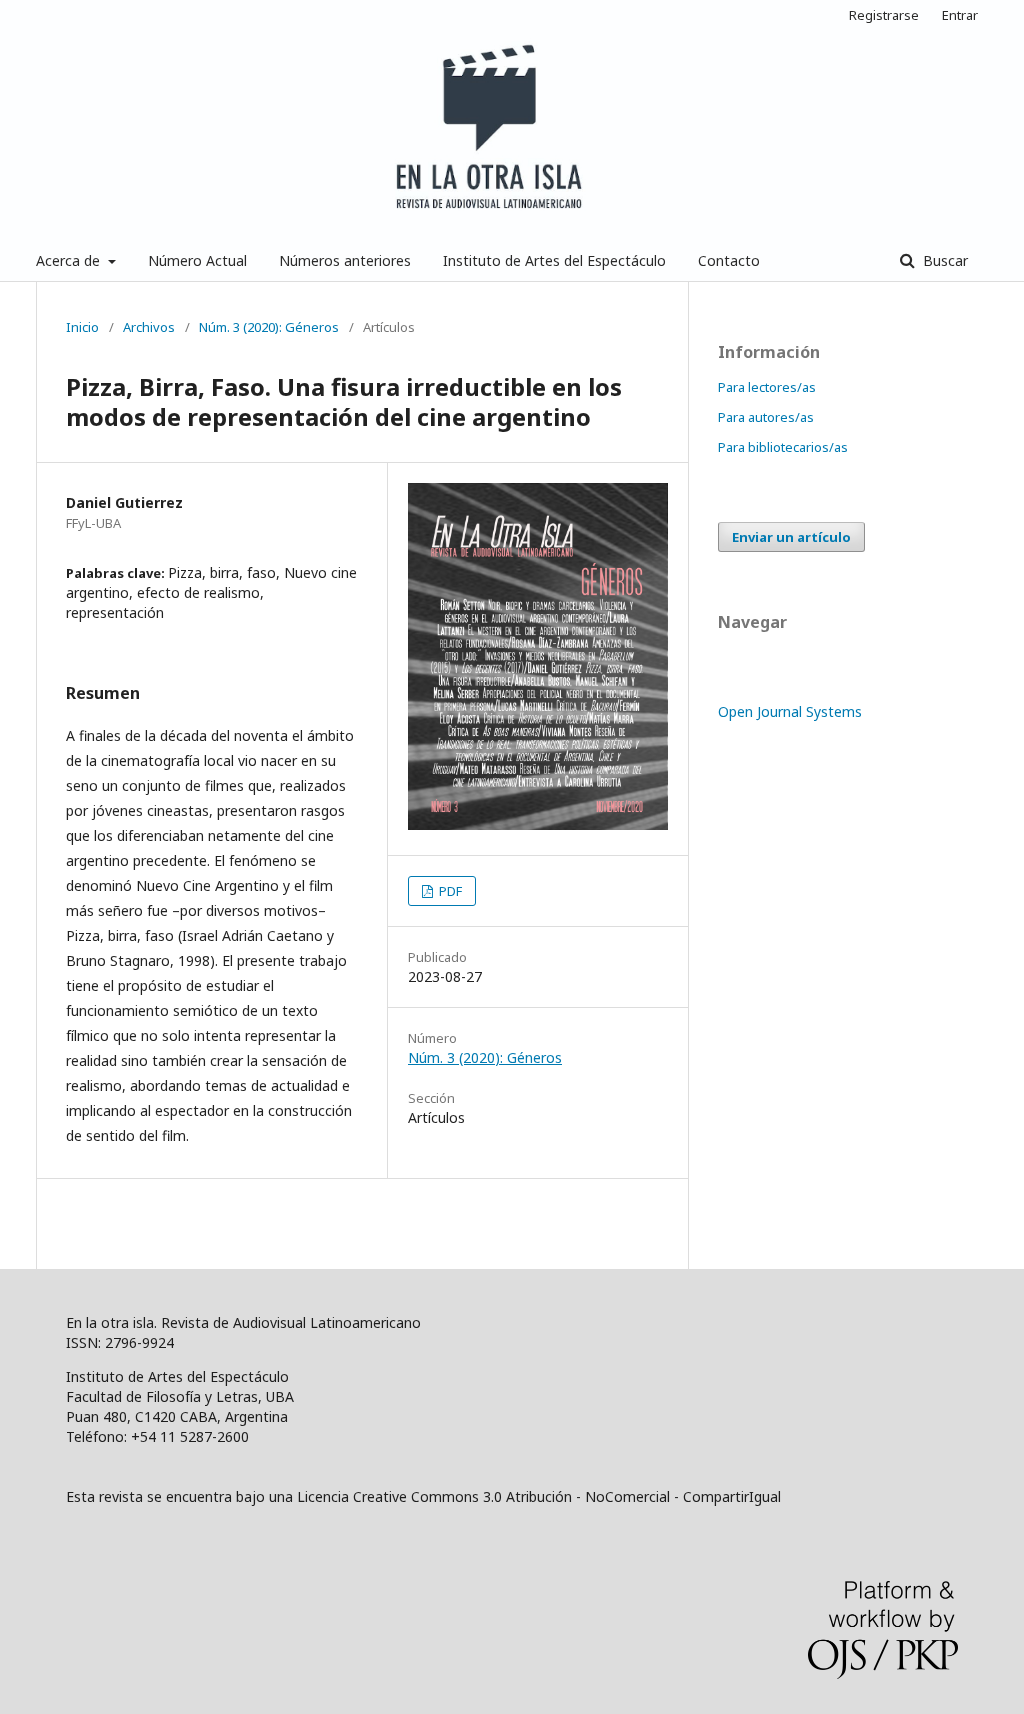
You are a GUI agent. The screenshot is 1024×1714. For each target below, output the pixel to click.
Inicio (82, 327)
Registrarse (884, 15)
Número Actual (197, 260)
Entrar (960, 15)
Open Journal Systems (790, 711)
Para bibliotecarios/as (783, 447)
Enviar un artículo (791, 537)
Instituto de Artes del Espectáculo (554, 260)
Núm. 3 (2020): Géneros (269, 327)
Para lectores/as (767, 387)
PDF (449, 891)
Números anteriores (345, 260)
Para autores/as (766, 417)
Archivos (149, 327)
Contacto (729, 260)
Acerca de (70, 260)
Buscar (943, 260)
